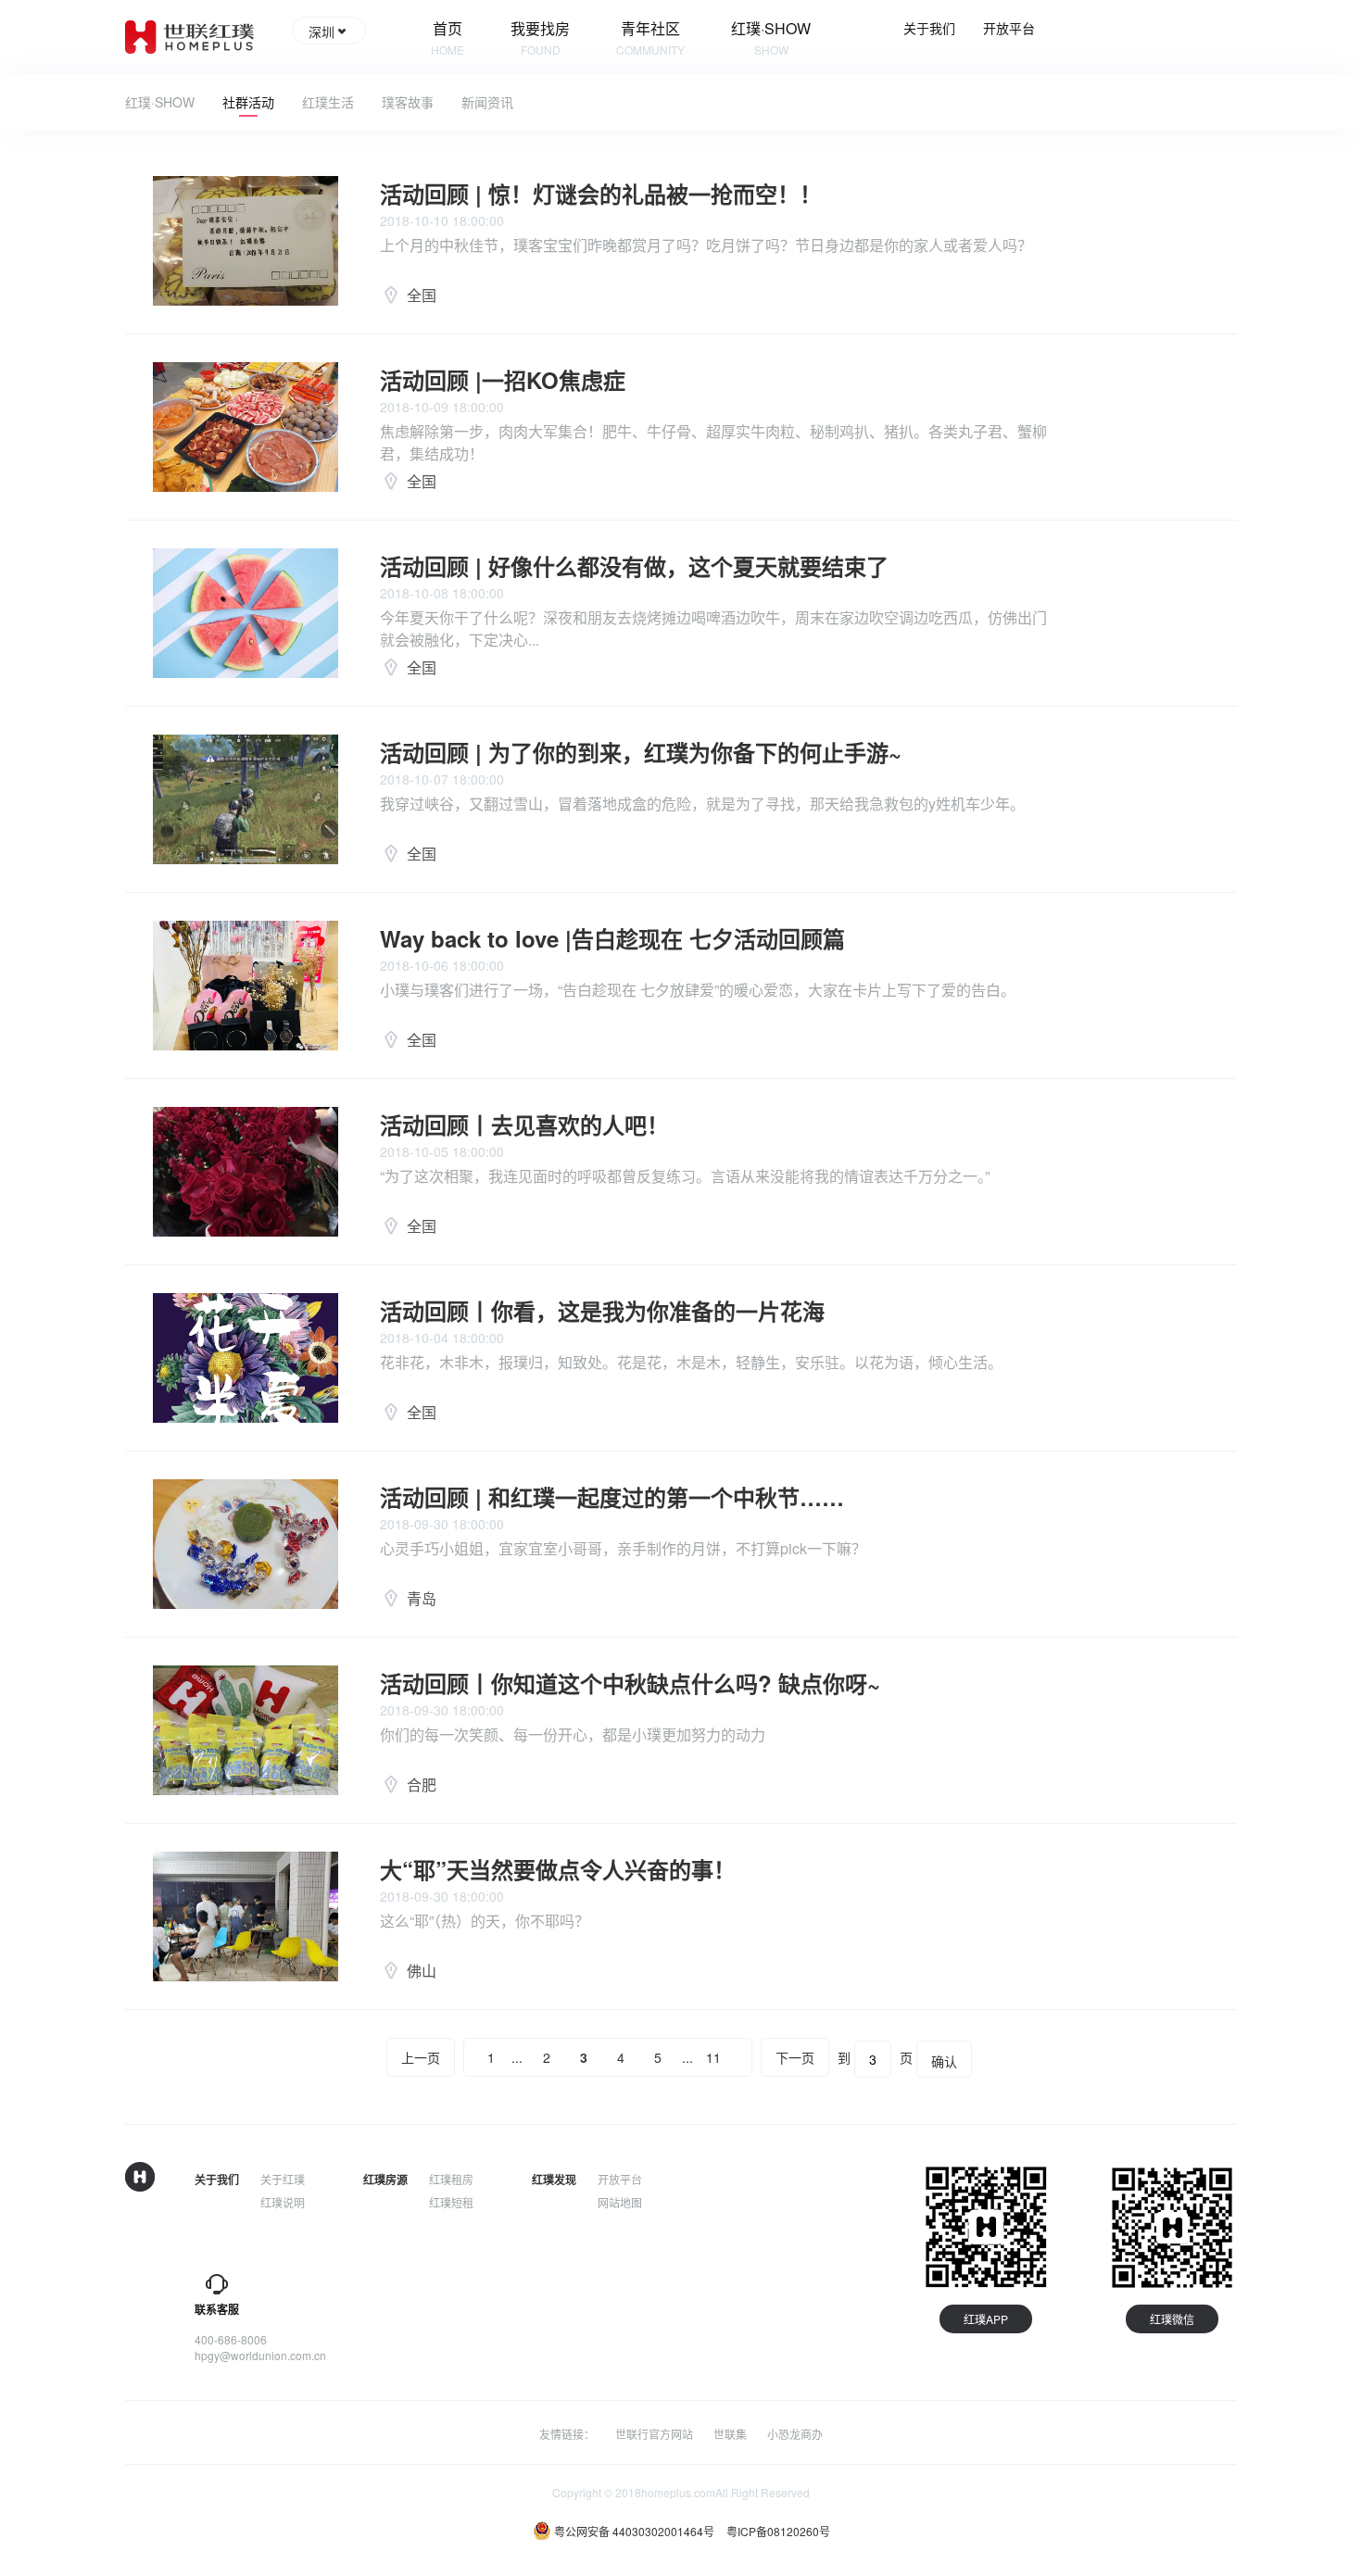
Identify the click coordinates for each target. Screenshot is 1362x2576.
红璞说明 (283, 2202)
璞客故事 (408, 102)
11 (713, 2057)
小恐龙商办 (795, 2434)
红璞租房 (451, 2179)
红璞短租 (451, 2202)
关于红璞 (283, 2179)
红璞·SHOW (160, 102)
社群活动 (248, 102)
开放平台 (1009, 28)
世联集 (730, 2434)
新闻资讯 (487, 102)
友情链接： (567, 2434)
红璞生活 (328, 102)
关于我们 (929, 28)
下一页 (795, 2057)
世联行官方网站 (654, 2434)
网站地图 (620, 2202)
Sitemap (618, 2225)
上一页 (421, 2057)
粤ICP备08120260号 (778, 2531)
